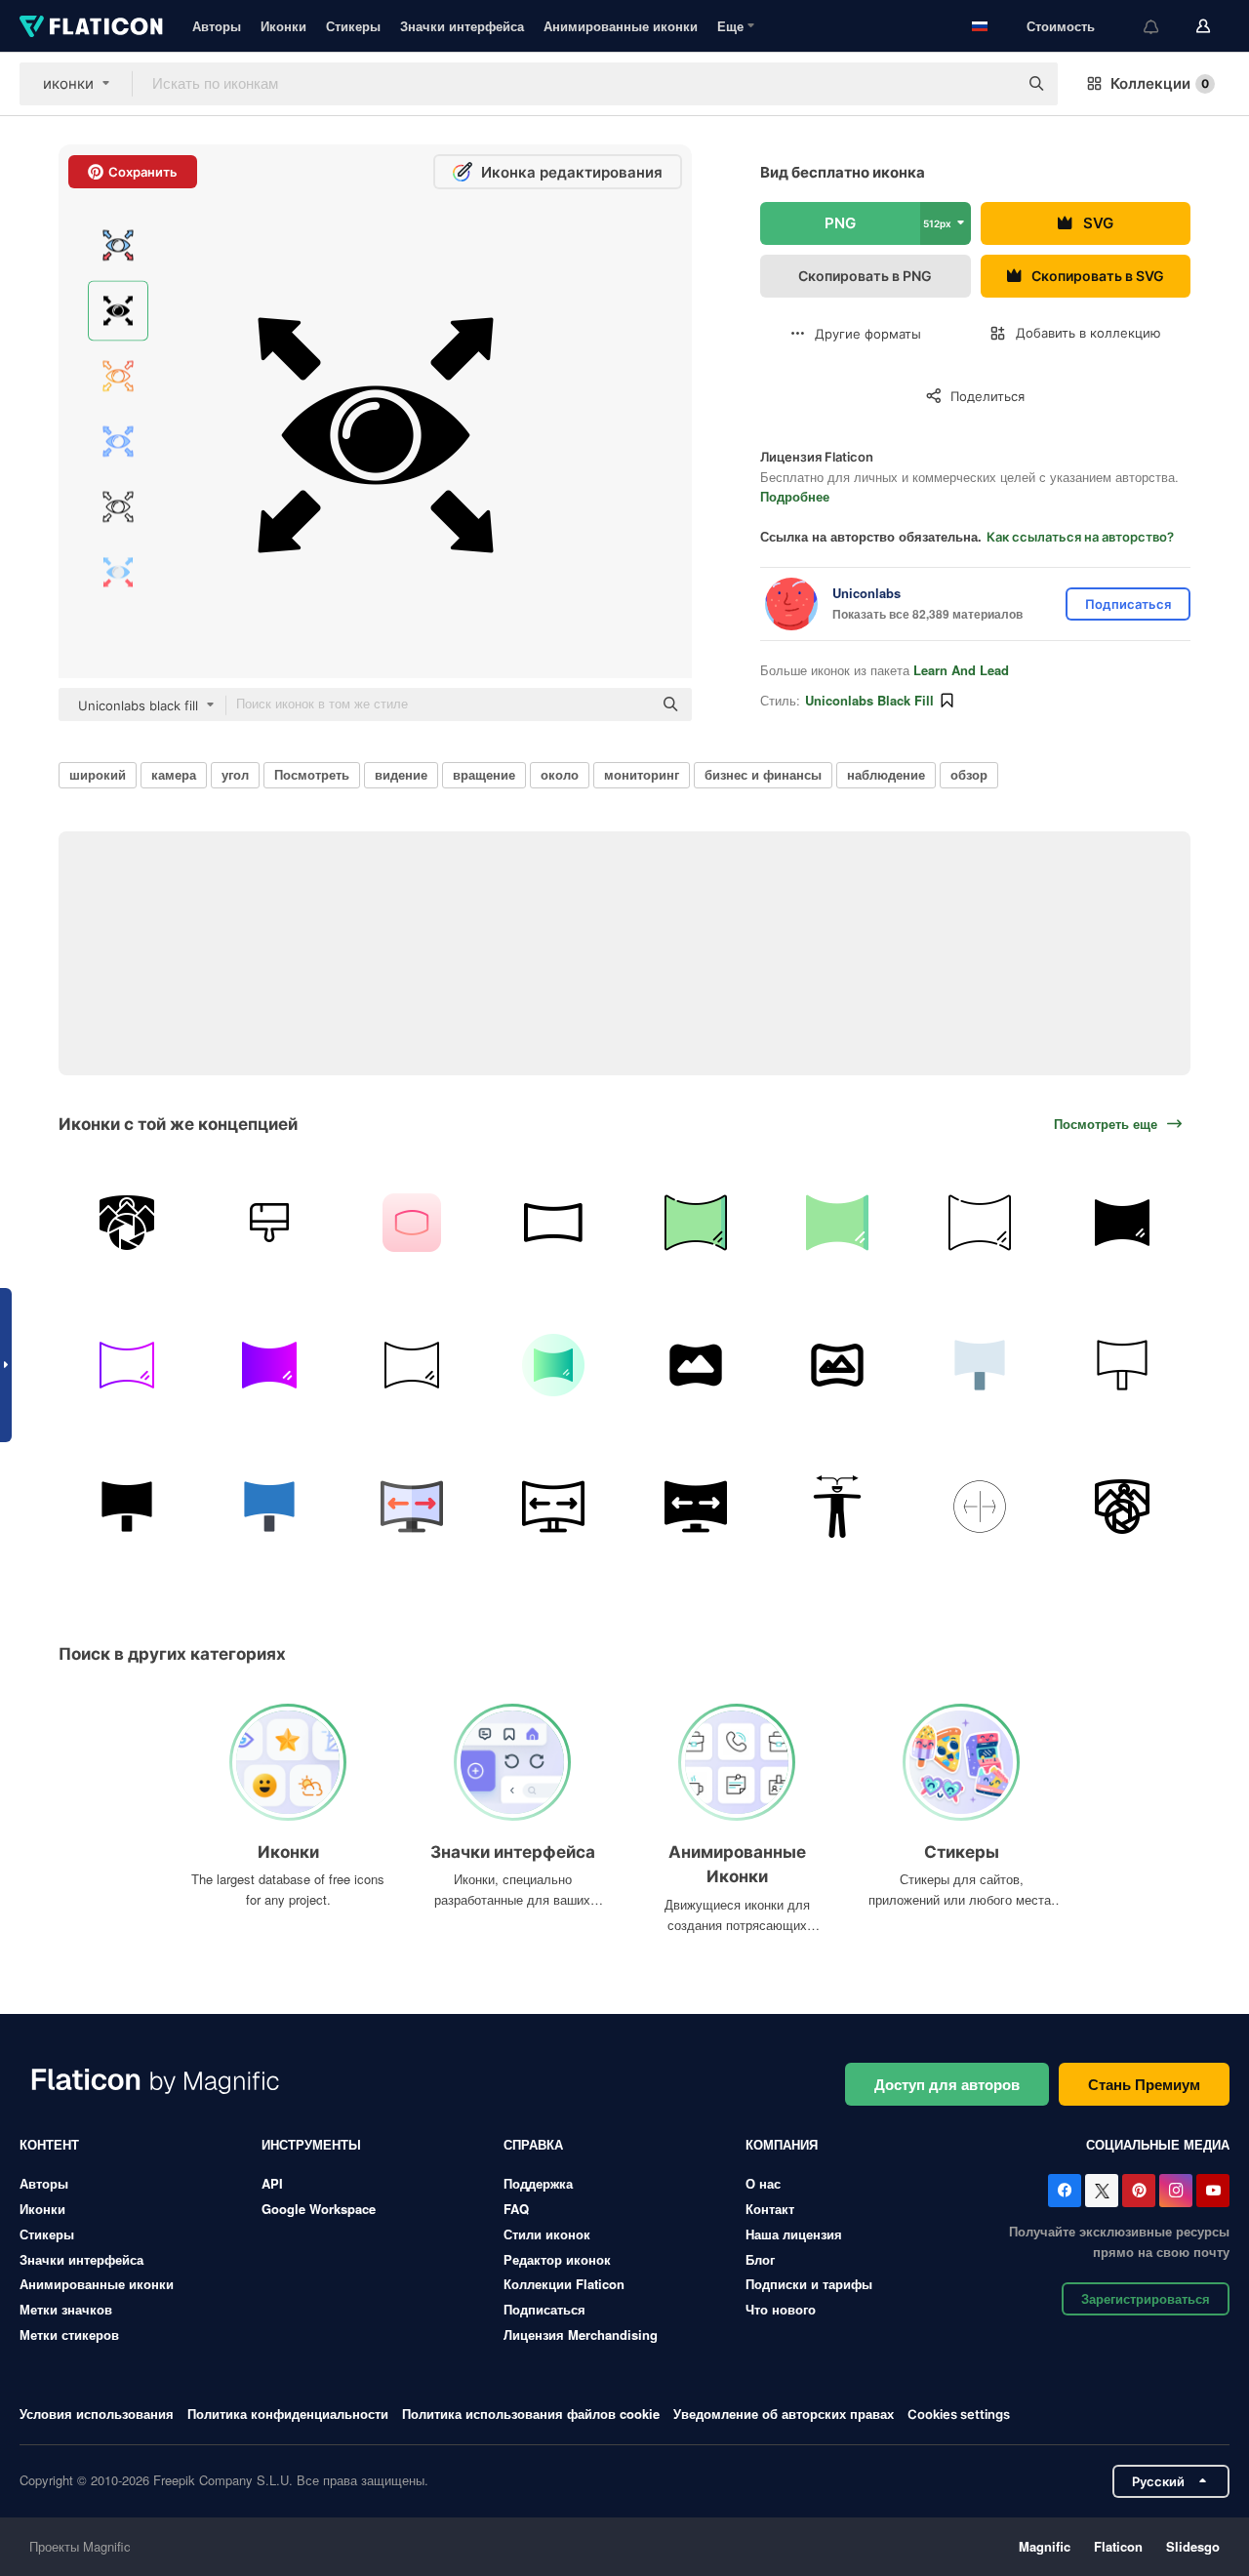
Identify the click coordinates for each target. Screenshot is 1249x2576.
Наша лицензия (794, 2234)
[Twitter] (1102, 2191)
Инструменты (311, 2144)
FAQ (516, 2209)
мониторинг (642, 774)
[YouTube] (1213, 2191)
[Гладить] (270, 1223)
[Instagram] (1176, 2191)
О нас (763, 2183)
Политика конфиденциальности (288, 2414)
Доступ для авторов (947, 2084)
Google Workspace (319, 2209)
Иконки (283, 26)
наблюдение (886, 774)
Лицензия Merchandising (581, 2334)
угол (235, 774)
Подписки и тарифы (809, 2284)
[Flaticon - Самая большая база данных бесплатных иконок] (91, 26)
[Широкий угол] (980, 1507)
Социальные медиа (1158, 2144)
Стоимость (1061, 26)
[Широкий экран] (554, 1223)
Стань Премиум (1144, 2084)
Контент (49, 2144)
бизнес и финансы (763, 774)
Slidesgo (1193, 2546)
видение (401, 774)
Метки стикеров (69, 2334)
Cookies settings (959, 2415)
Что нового (781, 2309)
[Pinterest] (1139, 2191)
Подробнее (795, 496)
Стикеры (353, 26)
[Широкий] (411, 1223)
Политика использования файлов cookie (531, 2414)
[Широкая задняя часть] (127, 1223)
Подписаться (544, 2309)
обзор (969, 774)
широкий (98, 774)
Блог (760, 2259)
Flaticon (1118, 2546)
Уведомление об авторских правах (784, 2414)
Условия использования (97, 2414)
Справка (533, 2144)
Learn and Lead (961, 670)
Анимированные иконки (621, 26)
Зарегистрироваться (1146, 2298)
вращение (484, 774)
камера (174, 774)
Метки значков (66, 2309)
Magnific (1045, 2546)
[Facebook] (1065, 2191)
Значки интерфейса (462, 26)
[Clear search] (993, 84)
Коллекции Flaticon (564, 2284)
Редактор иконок (557, 2259)
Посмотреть (312, 774)
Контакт (770, 2209)
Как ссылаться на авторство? (1080, 537)
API (272, 2183)
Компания (782, 2144)
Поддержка (538, 2183)
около (560, 774)
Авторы (217, 26)
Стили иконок (547, 2234)
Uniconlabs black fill (869, 700)
